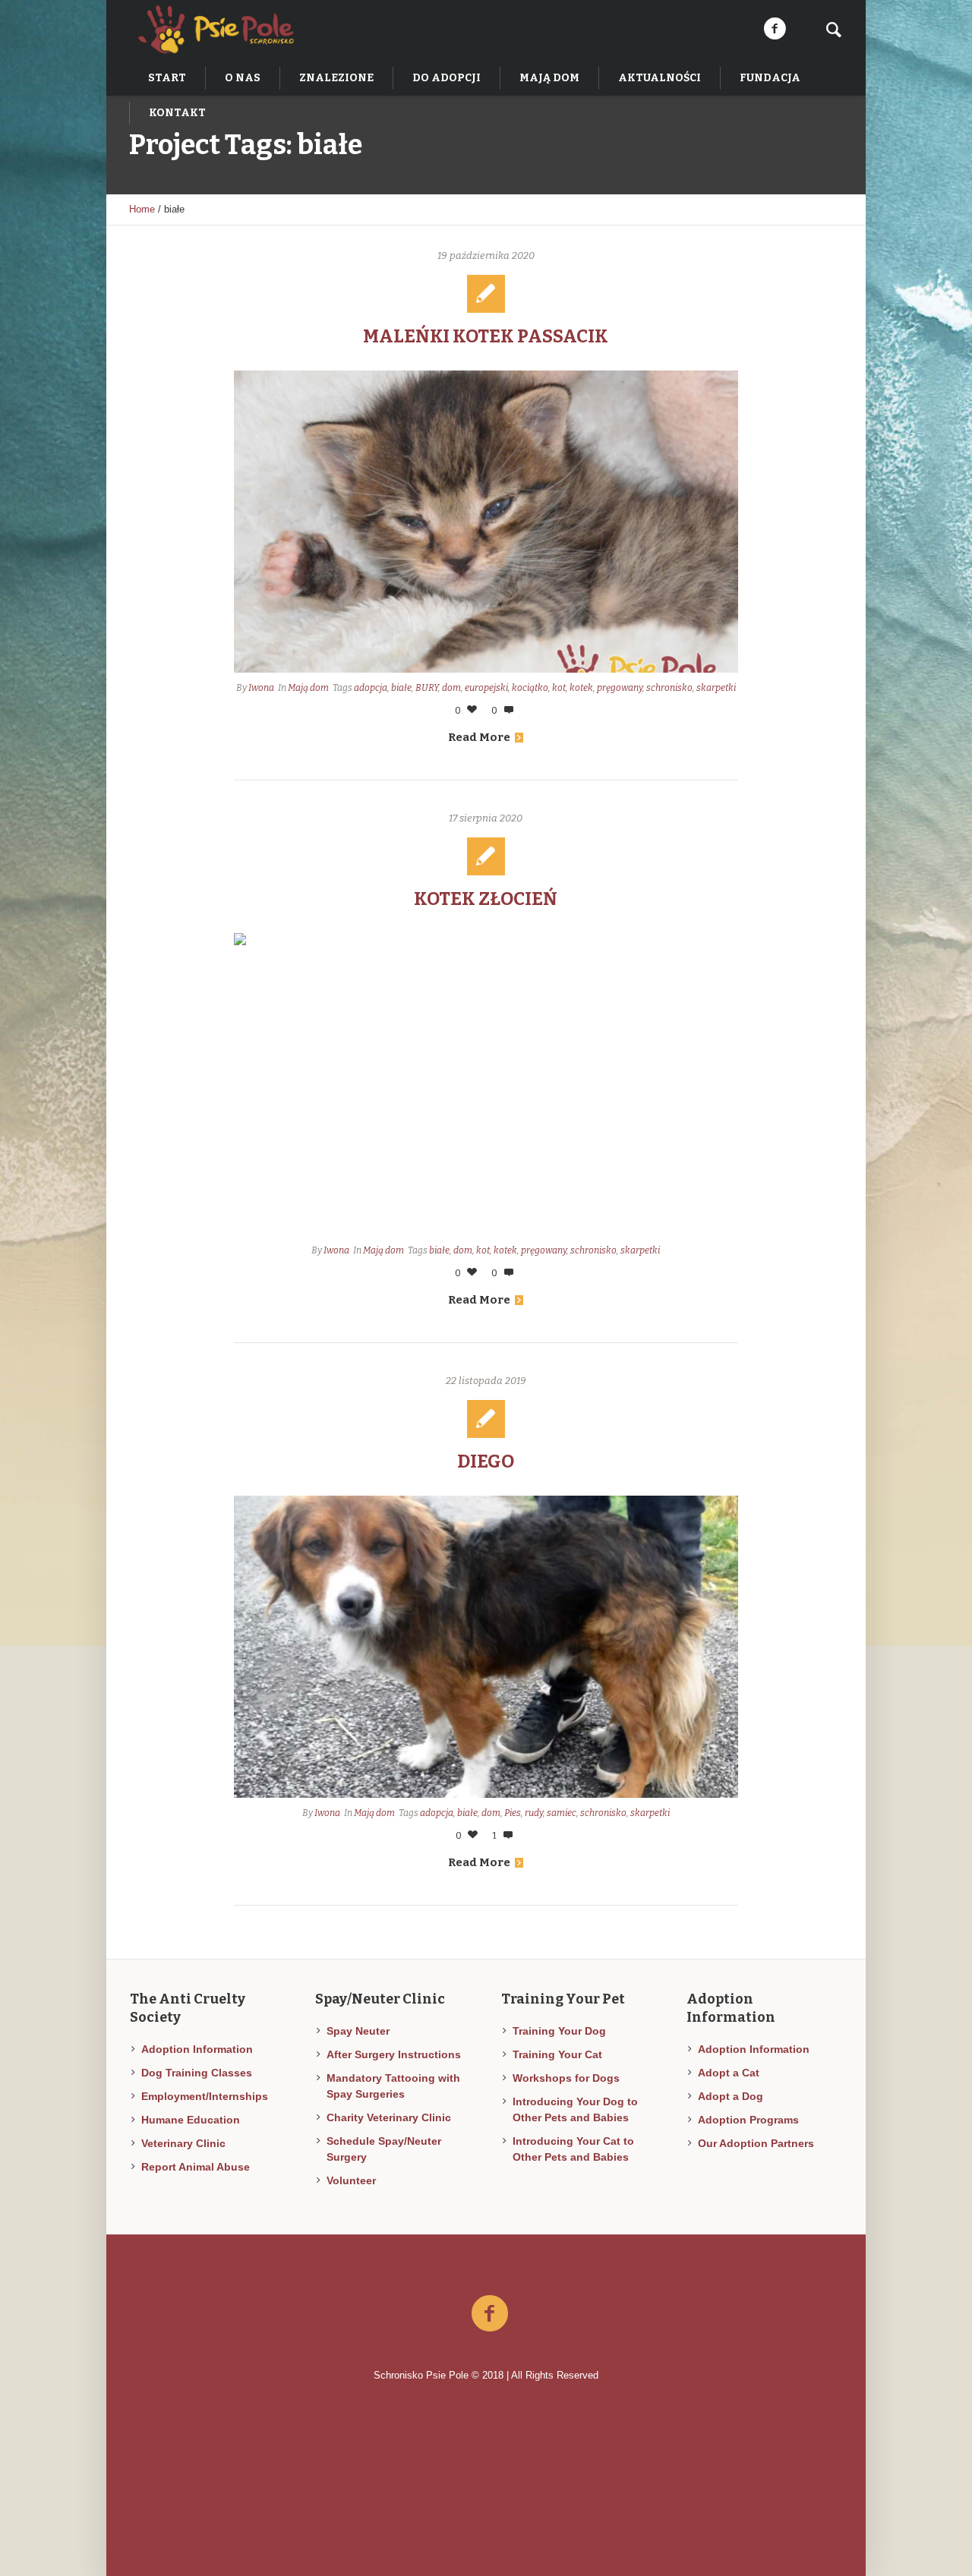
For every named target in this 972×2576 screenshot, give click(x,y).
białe (401, 688)
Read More (479, 737)
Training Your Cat (557, 2054)
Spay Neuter (358, 2031)
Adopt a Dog (731, 2096)
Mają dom (308, 688)
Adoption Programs (748, 2120)
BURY (427, 688)
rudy (534, 1813)
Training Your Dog (559, 2031)
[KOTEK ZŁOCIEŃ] (486, 1084)
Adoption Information (197, 2049)
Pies (513, 1813)
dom (451, 688)
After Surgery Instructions (394, 2054)
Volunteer (351, 2180)
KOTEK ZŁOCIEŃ (486, 899)
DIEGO (486, 1461)
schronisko (669, 688)
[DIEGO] (486, 1647)
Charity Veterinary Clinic (389, 2117)
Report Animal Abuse (196, 2167)
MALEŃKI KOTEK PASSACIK (486, 336)
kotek (581, 688)
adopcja (371, 688)
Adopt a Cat (729, 2073)
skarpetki (716, 688)
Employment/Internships (205, 2096)
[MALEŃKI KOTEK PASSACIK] (486, 522)
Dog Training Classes (197, 2073)
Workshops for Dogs (566, 2078)
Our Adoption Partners (756, 2143)
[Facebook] (775, 29)
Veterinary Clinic (183, 2143)
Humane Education (191, 2120)
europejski (486, 688)
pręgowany (620, 688)
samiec (562, 1813)
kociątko (530, 688)
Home (142, 209)
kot (559, 688)
